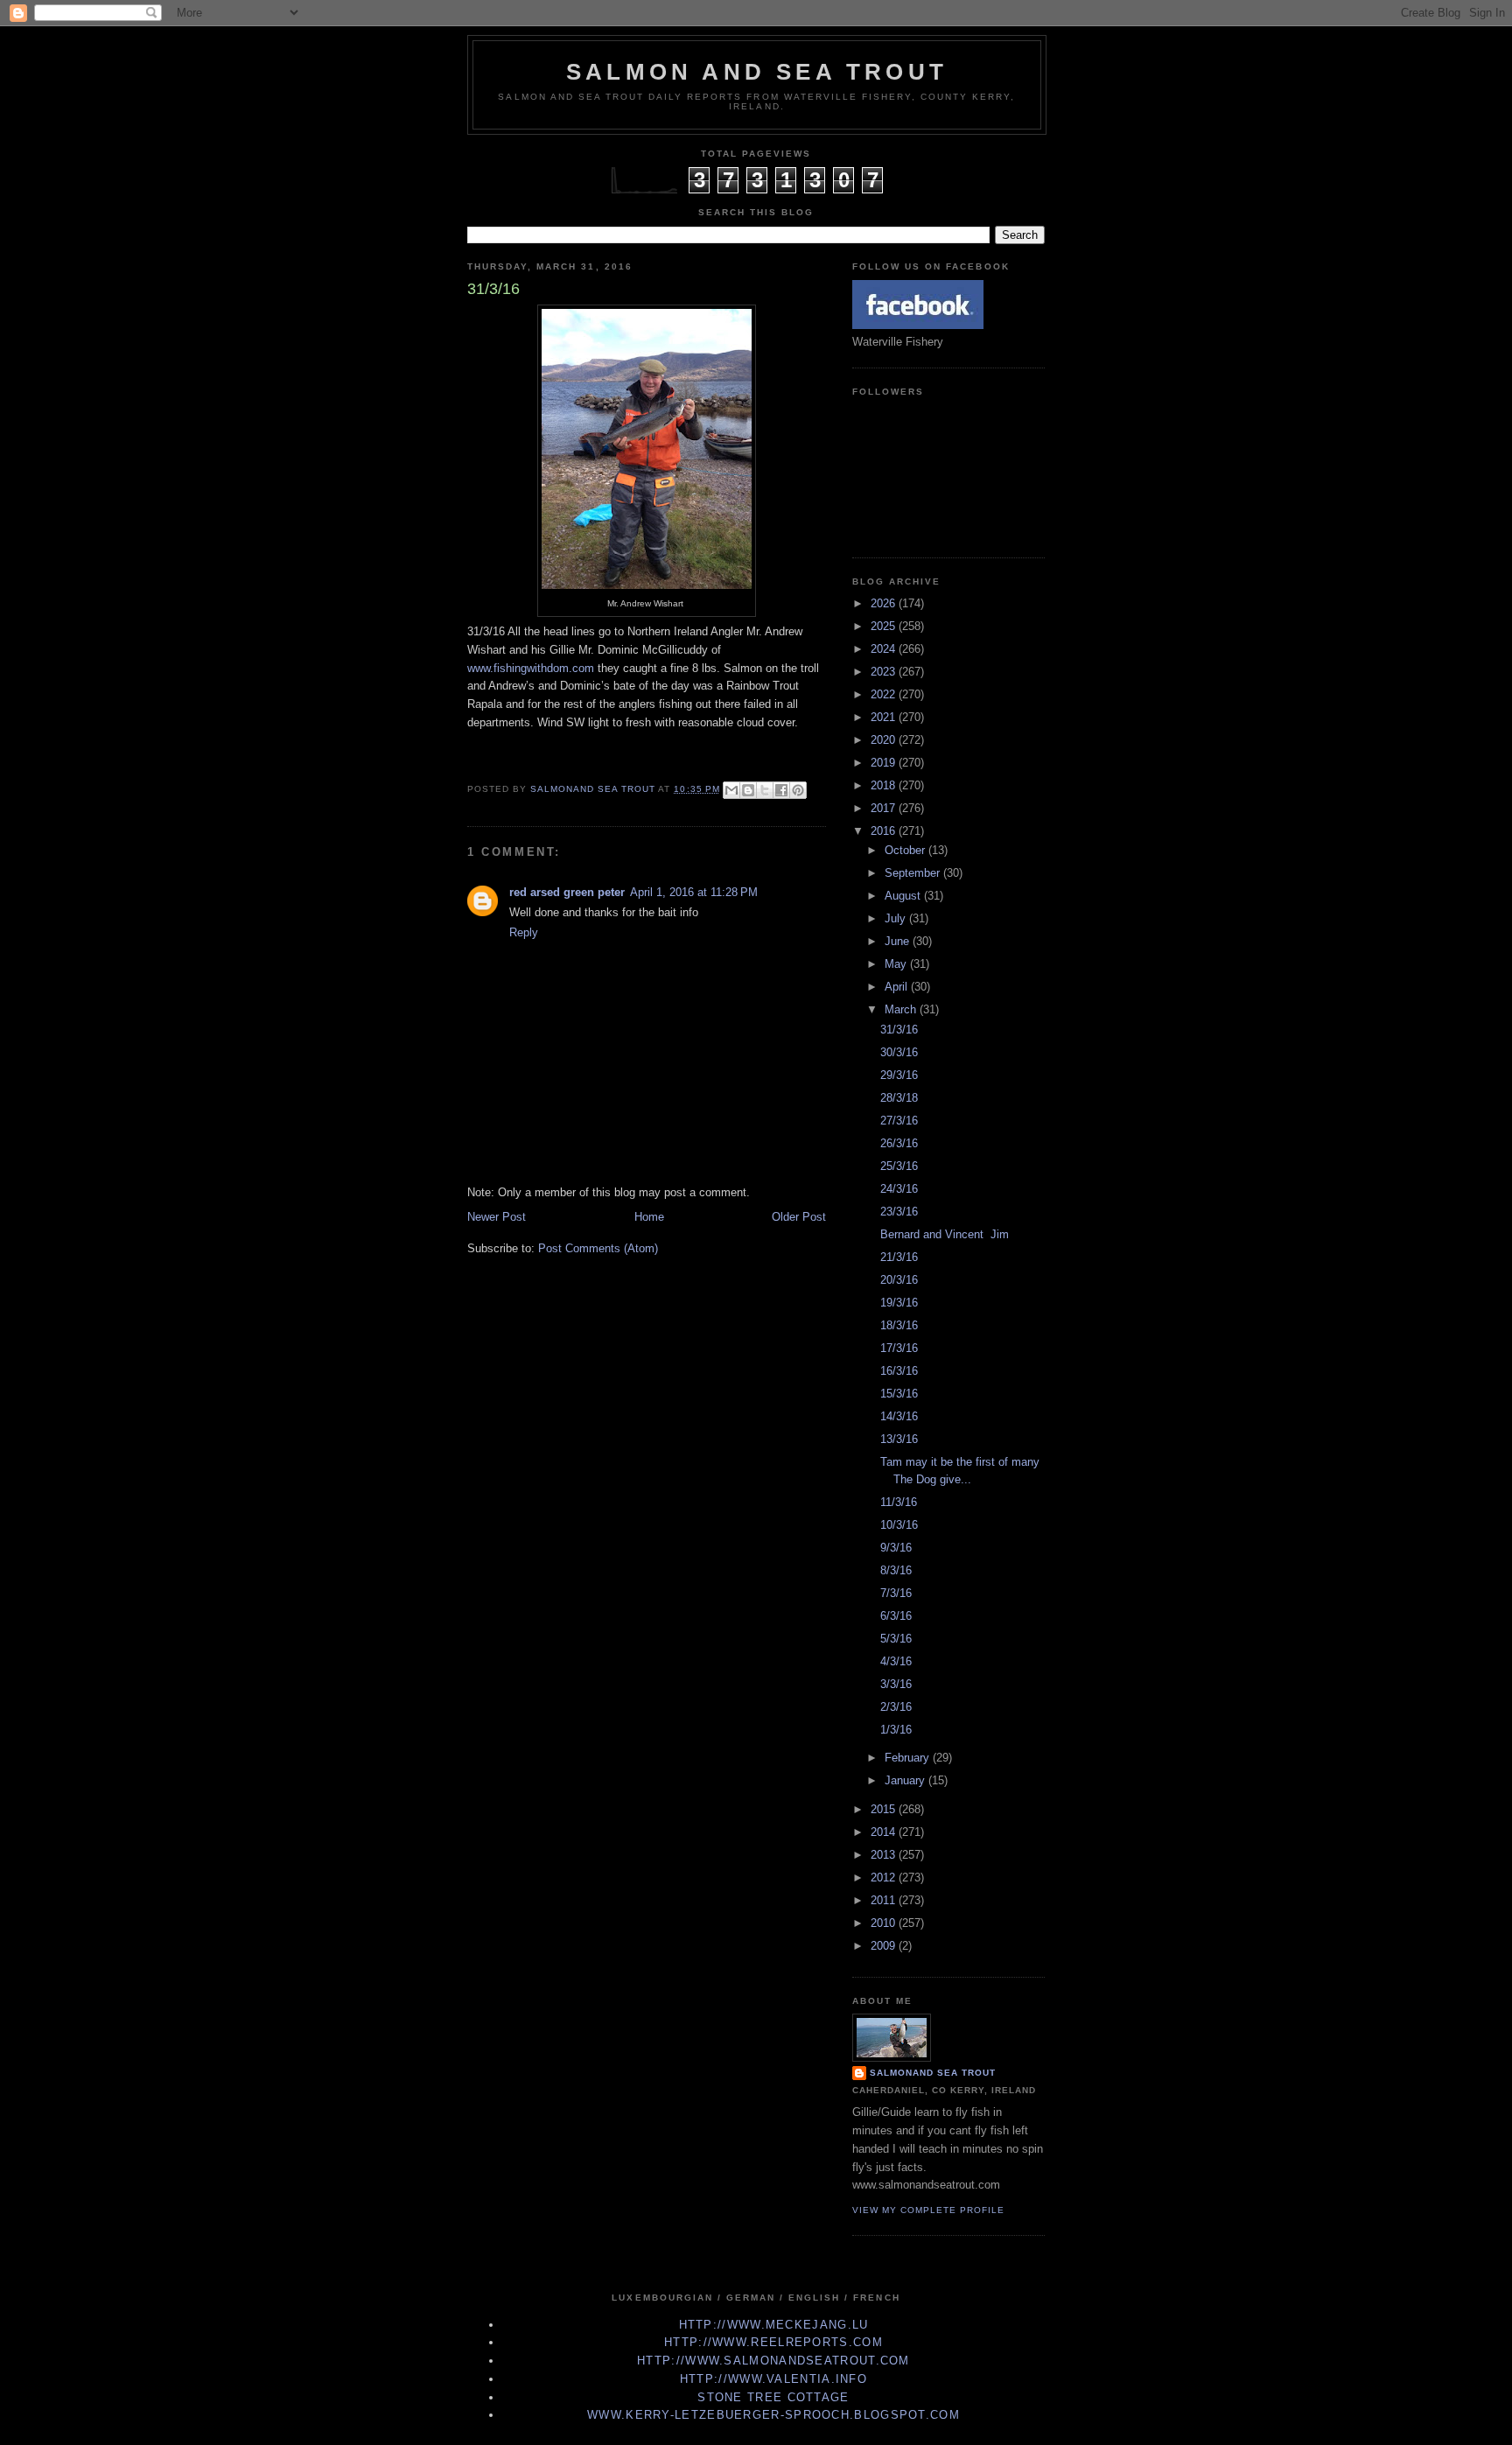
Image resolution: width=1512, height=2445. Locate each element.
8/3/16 (896, 1570)
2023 (885, 672)
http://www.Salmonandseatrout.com (773, 2361)
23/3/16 (899, 1212)
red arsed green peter (567, 892)
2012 (885, 1878)
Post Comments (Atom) (598, 1248)
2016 (885, 831)
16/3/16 (899, 1371)
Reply (524, 932)
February (909, 1758)
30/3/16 (899, 1052)
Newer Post (497, 1217)
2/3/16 (896, 1707)
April (898, 987)
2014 (885, 1832)
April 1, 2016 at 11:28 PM (694, 892)
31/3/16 (899, 1030)
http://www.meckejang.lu (774, 2325)
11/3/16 (899, 1502)
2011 (885, 1900)
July (897, 918)
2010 (885, 1923)
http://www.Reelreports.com (773, 2342)
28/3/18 (899, 1098)
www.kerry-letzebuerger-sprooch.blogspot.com (773, 2415)
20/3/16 (899, 1280)
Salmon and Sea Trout (757, 72)
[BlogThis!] (748, 790)
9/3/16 (896, 1548)
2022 (885, 694)
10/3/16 (899, 1525)
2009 (885, 1946)
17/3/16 (899, 1348)
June (899, 941)
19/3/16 (899, 1303)
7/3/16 (896, 1593)
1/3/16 (896, 1730)
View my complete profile (928, 2210)
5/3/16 (896, 1639)
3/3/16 (896, 1684)
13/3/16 (899, 1439)
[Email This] (731, 790)
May (897, 964)
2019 (885, 763)
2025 (885, 626)
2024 (885, 649)
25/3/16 (899, 1166)
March (902, 1009)
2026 (885, 603)
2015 (885, 1809)
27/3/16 (899, 1121)
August (904, 896)
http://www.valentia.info (773, 2379)
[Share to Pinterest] (798, 790)
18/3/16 (899, 1325)
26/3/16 (899, 1143)
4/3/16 (896, 1661)
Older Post (799, 1217)
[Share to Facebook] (781, 790)
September (914, 873)
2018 (885, 785)
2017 (885, 808)
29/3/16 (899, 1075)
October (906, 850)
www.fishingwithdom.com (531, 668)
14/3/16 (899, 1416)
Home (649, 1217)
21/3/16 (899, 1257)
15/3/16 (899, 1394)
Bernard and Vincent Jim (945, 1234)
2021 (885, 717)
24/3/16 (899, 1189)
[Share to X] (765, 790)
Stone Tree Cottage (773, 2397)
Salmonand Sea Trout (933, 2073)
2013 (885, 1855)
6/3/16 (896, 1616)
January (906, 1780)
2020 (885, 740)
